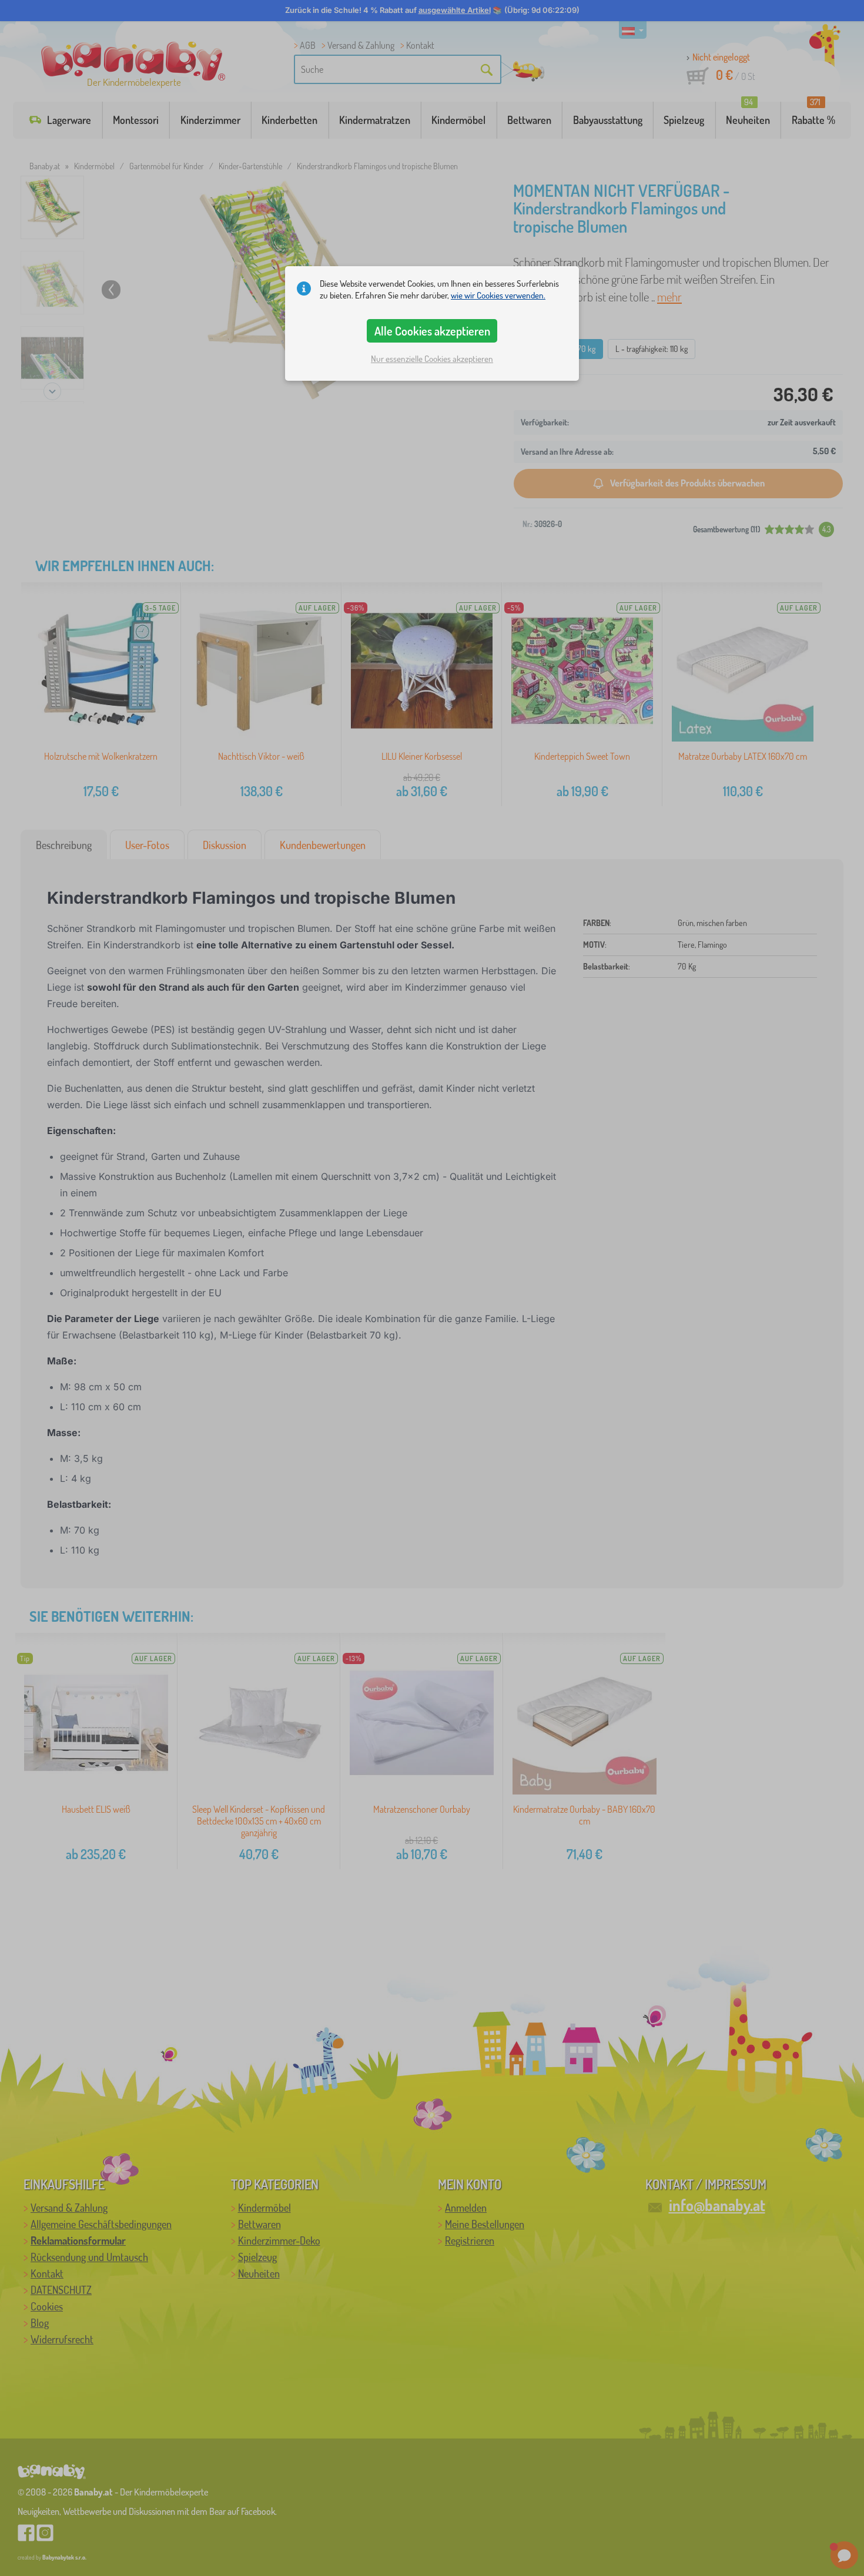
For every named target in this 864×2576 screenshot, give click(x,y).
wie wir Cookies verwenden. (498, 295)
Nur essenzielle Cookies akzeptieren (432, 359)
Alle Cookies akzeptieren (432, 331)
